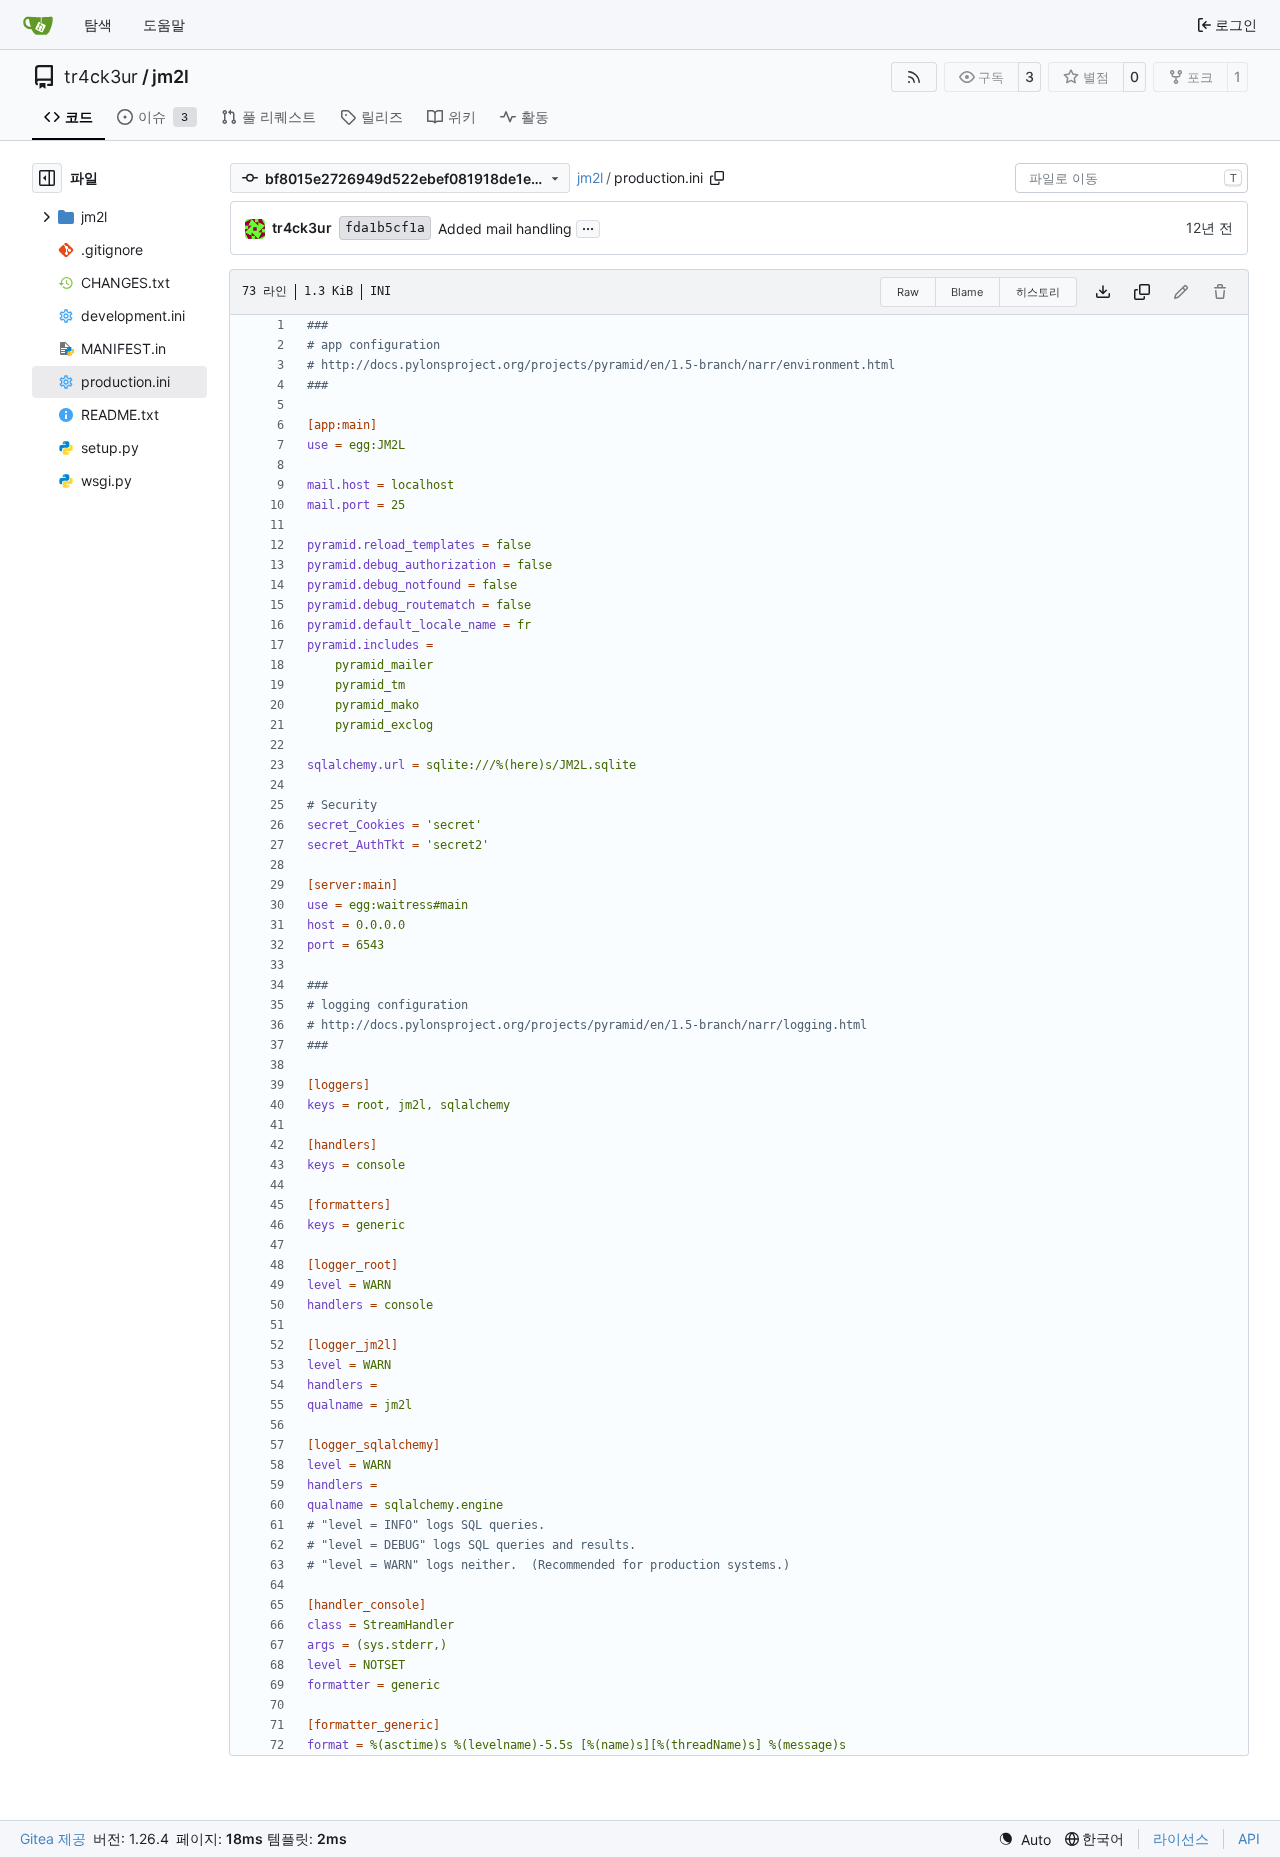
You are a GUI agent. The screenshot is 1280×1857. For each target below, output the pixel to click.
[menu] (1024, 1839)
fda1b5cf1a (385, 227)
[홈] (38, 25)
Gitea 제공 (53, 1838)
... (588, 226)
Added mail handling (505, 228)
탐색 (98, 24)
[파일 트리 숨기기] (47, 178)
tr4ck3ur (101, 77)
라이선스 (1181, 1838)
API (1249, 1838)
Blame (967, 292)
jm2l (170, 77)
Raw (908, 292)
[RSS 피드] (914, 77)
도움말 (164, 24)
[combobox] (1131, 178)
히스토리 (1038, 292)
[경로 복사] (717, 178)
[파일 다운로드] (1103, 292)
